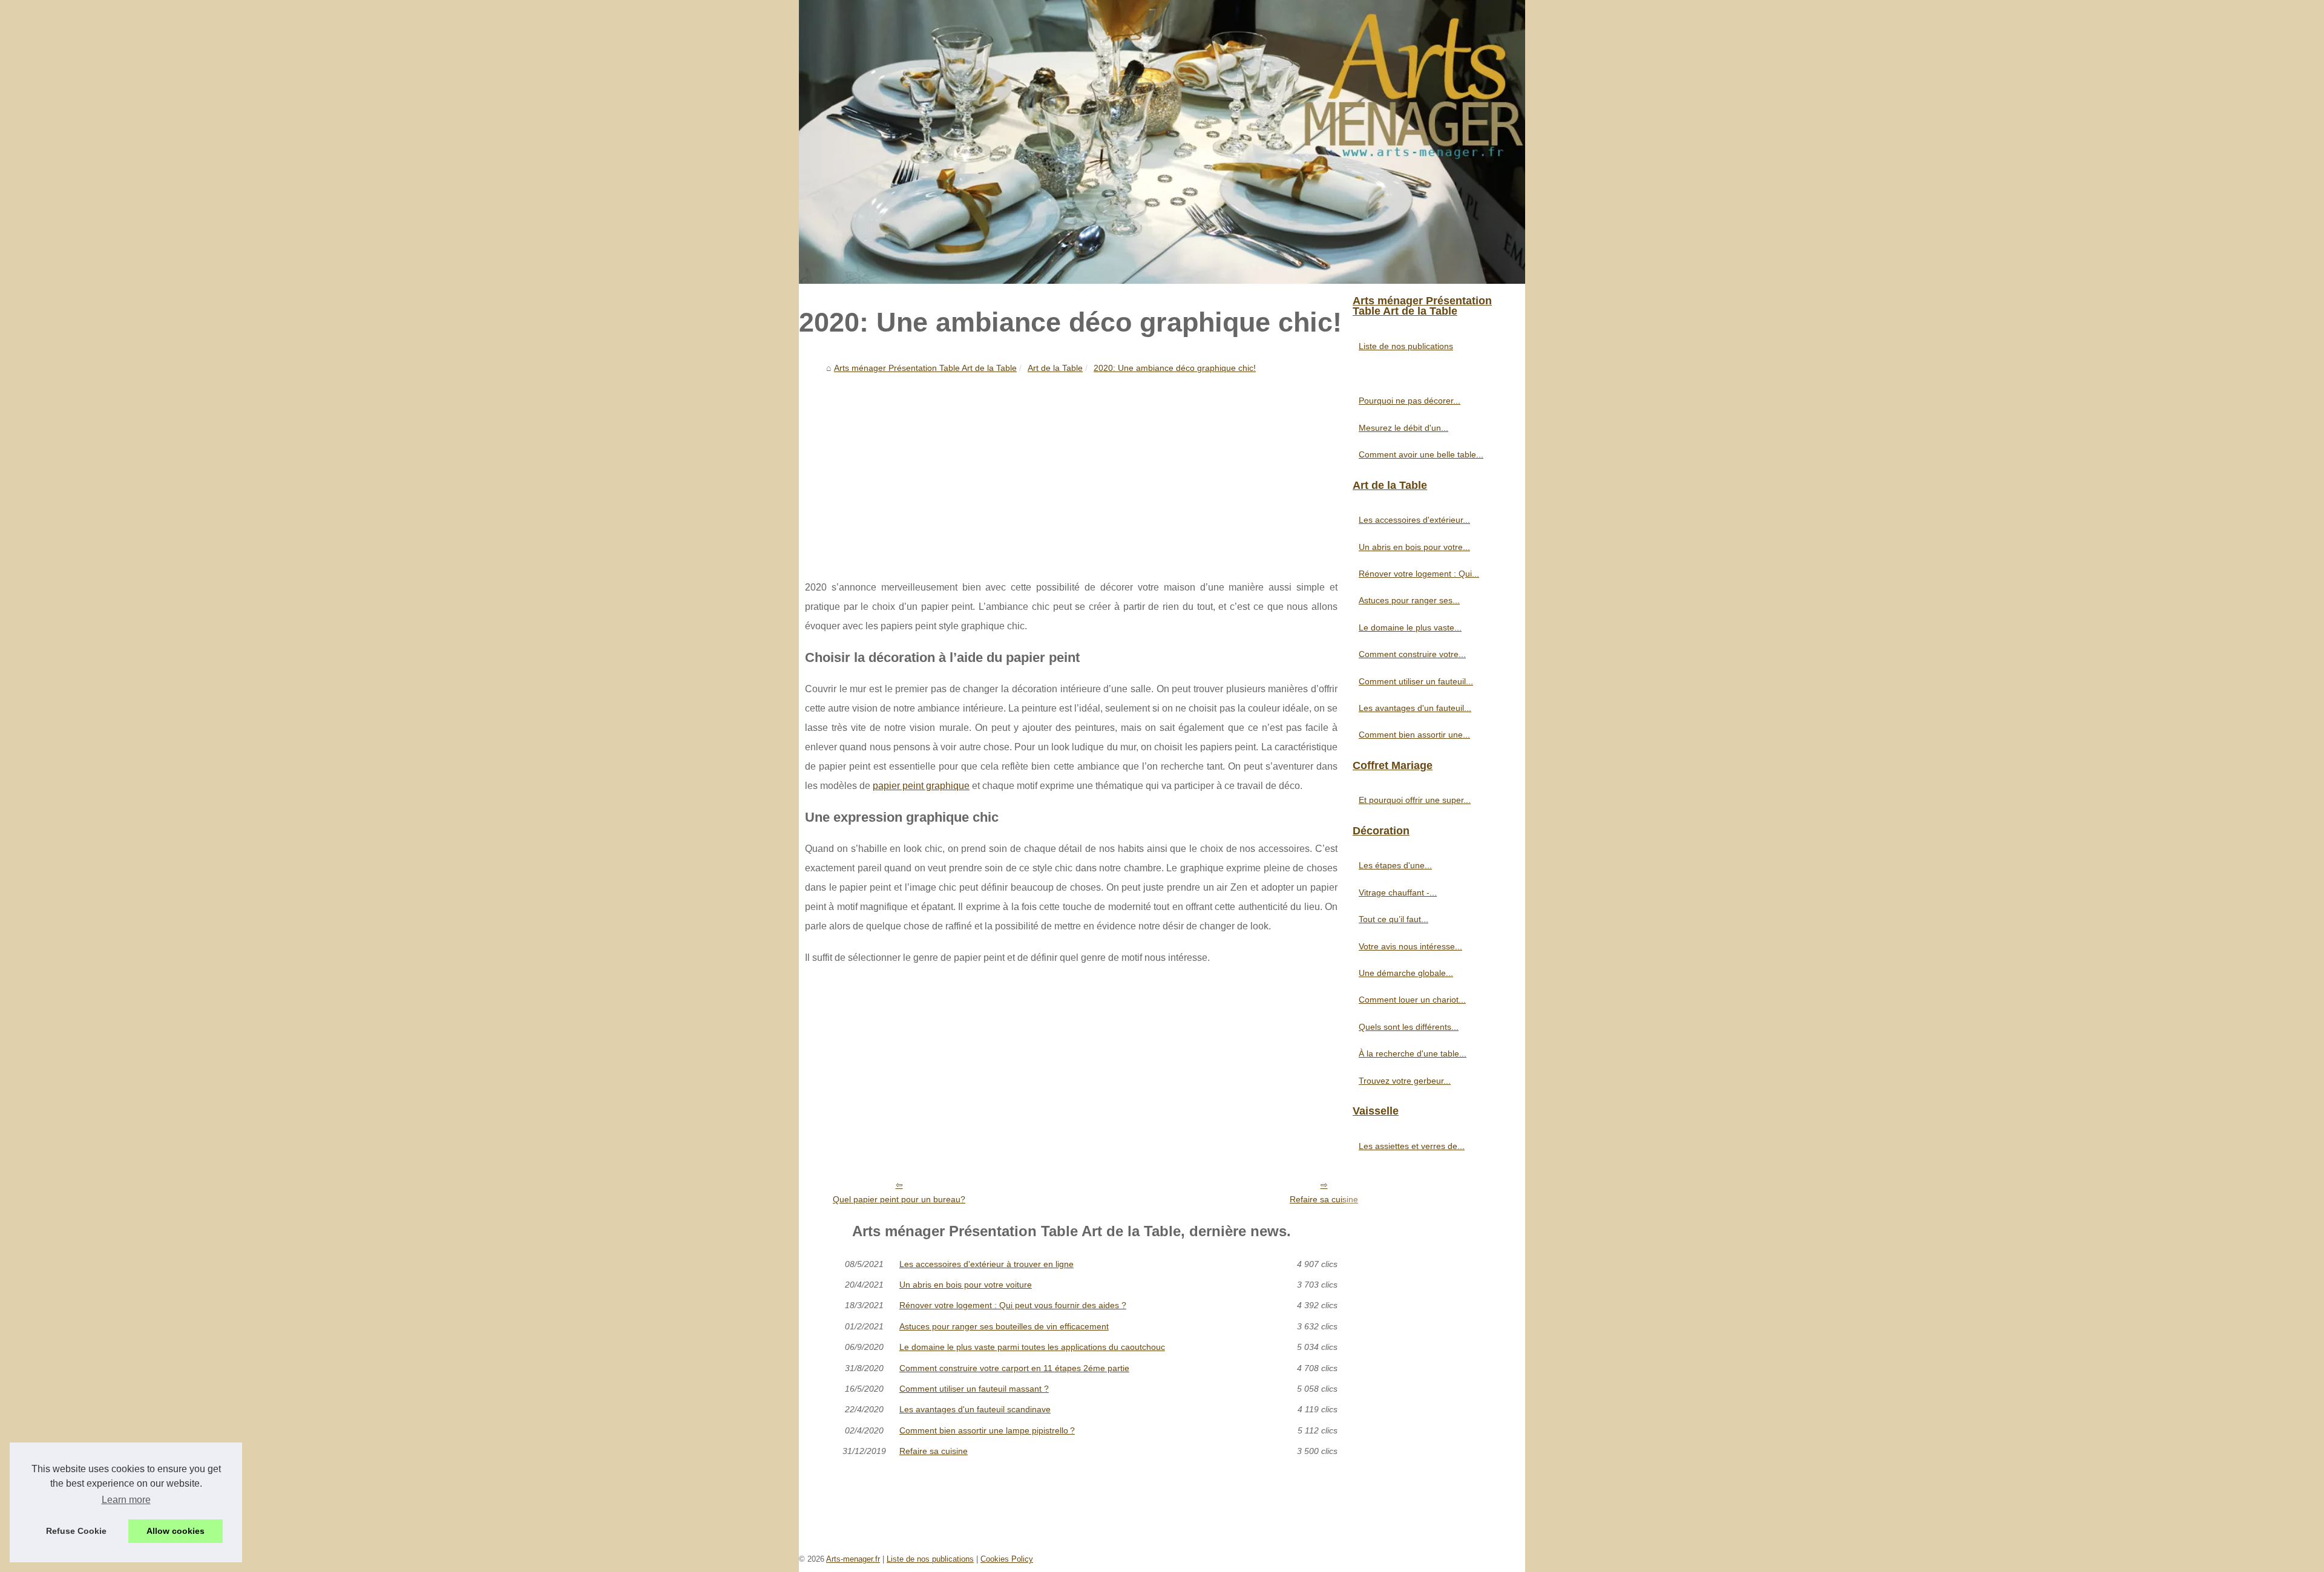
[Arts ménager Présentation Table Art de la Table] (1162, 142)
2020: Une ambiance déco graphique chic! (1175, 368)
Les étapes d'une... (1395, 865)
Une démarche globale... (1406, 973)
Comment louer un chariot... (1412, 1000)
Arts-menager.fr (853, 1559)
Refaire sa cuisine (1324, 1199)
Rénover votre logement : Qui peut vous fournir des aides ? (1013, 1305)
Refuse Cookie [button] (76, 1531)
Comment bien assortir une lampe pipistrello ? (987, 1430)
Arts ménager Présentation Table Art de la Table (925, 368)
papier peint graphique (921, 786)
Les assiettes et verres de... (1412, 1146)
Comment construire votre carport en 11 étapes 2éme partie (1014, 1368)
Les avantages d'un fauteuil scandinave (975, 1409)
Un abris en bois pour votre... (1414, 547)
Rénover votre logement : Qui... (1419, 574)
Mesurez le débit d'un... (1403, 428)
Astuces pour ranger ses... (1409, 600)
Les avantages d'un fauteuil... (1415, 708)
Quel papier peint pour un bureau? (899, 1199)
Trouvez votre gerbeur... (1405, 1081)
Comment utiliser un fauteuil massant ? (974, 1389)
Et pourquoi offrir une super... (1415, 800)
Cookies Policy (1007, 1559)
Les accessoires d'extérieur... (1414, 520)
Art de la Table (1055, 368)
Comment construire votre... (1412, 654)
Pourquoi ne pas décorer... (1410, 401)
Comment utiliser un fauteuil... (1416, 681)
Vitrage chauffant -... (1398, 892)
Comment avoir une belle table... (1421, 454)
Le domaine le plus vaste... (1410, 627)
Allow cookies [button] (176, 1531)
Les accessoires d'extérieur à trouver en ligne (986, 1264)
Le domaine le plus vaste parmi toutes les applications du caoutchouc (1032, 1347)
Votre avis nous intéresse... (1410, 946)
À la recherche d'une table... (1413, 1053)
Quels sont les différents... (1409, 1027)
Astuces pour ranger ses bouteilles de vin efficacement (1004, 1326)
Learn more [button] (126, 1500)
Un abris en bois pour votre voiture (966, 1285)
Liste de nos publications (1406, 346)
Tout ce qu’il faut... (1393, 919)
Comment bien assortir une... (1414, 735)
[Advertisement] (1071, 469)
